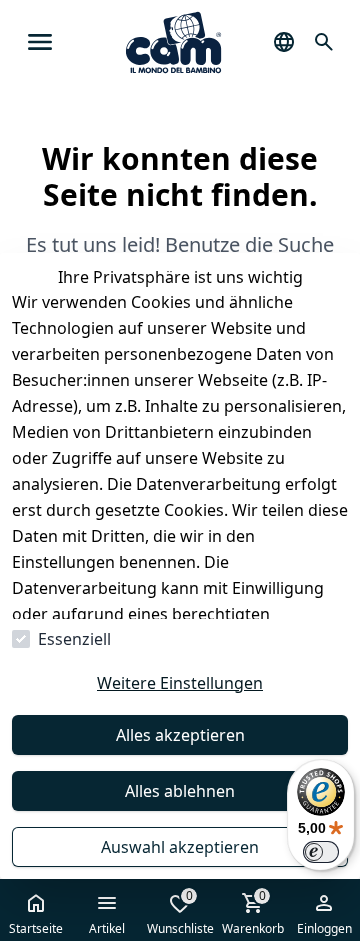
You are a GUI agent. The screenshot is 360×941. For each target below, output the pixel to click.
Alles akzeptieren (180, 735)
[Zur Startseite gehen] (174, 42)
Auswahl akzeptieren (180, 847)
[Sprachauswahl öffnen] (284, 42)
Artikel (107, 928)
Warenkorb (253, 912)
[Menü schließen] (40, 42)
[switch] (321, 852)
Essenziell (74, 639)
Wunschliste (180, 912)
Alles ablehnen (180, 791)
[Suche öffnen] (324, 42)
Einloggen (324, 928)
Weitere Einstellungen (180, 683)
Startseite (36, 928)
